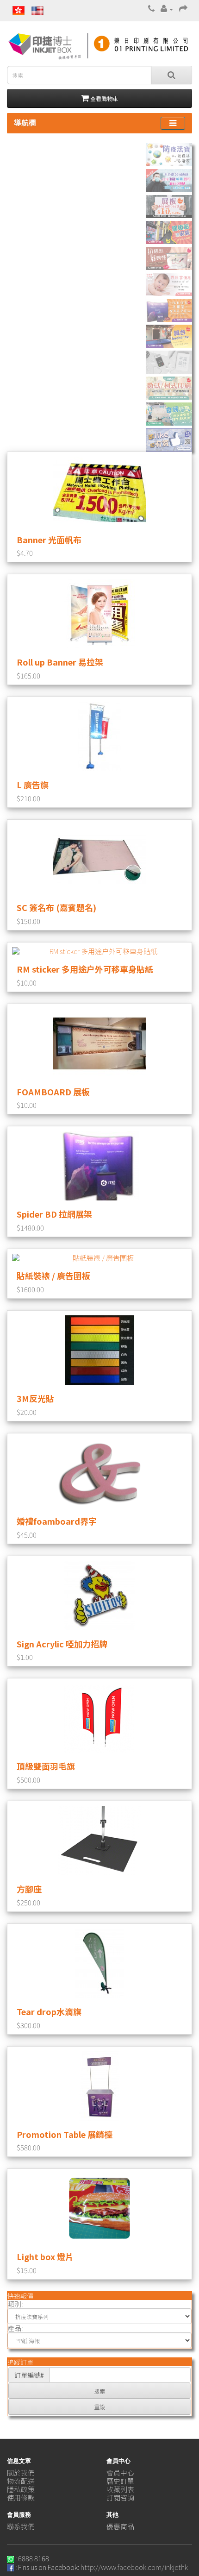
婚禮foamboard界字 (57, 1521)
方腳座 (29, 1889)
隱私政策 (21, 2489)
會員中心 (120, 2472)
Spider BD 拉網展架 (54, 1214)
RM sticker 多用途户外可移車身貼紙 (85, 969)
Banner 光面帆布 (49, 540)
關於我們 (21, 2472)
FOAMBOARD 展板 (53, 1092)
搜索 (99, 2391)
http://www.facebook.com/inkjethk (134, 2567)
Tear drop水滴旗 (49, 2011)
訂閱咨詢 (120, 2497)
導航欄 (25, 122)
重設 (99, 2407)
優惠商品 (120, 2526)
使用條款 (21, 2497)
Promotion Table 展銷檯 (65, 2134)
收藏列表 (120, 2489)
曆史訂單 (120, 2481)
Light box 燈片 (45, 2256)
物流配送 (21, 2481)
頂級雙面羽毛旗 (46, 1766)
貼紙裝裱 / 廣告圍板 (53, 1275)
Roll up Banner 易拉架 (60, 662)
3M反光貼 (35, 1398)
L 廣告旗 (33, 785)
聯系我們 (21, 2526)
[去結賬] (183, 9)
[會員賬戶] (167, 9)
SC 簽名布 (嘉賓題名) (56, 907)
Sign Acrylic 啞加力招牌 (62, 1644)
